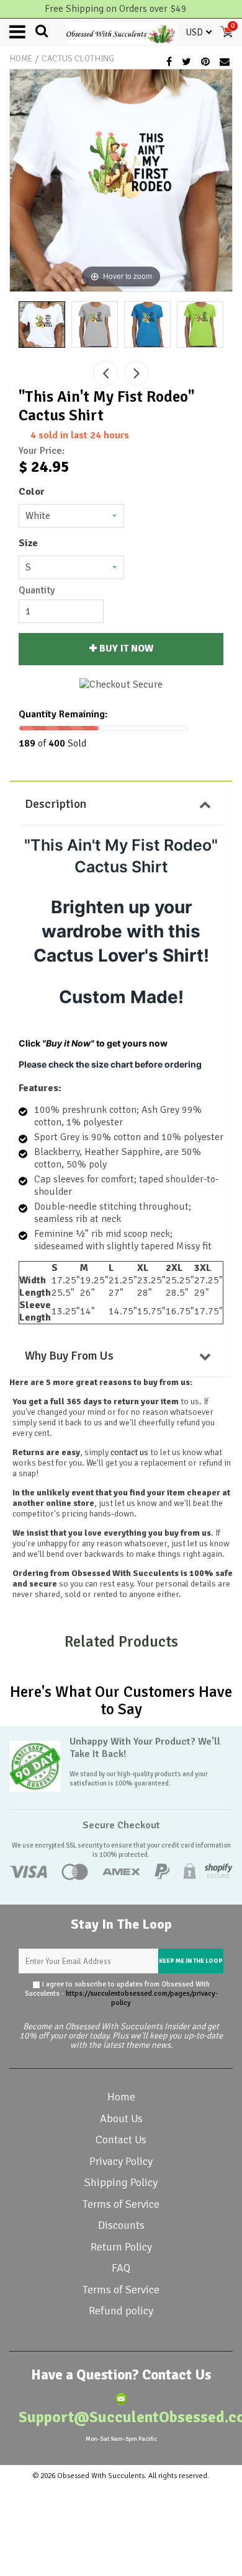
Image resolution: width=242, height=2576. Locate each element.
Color (32, 492)
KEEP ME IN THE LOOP (191, 1961)
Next (137, 373)
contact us (129, 1452)
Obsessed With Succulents (101, 2476)
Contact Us (121, 2140)
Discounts (121, 2225)
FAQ (121, 2268)
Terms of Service (121, 2204)
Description (56, 804)
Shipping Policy (121, 2182)
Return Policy (121, 2247)
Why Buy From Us (69, 1356)
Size (28, 543)
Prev (105, 373)
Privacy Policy (121, 2161)
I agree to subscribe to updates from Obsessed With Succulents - (121, 1994)
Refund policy (121, 2311)
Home (21, 59)
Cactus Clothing (78, 59)
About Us (121, 2118)
